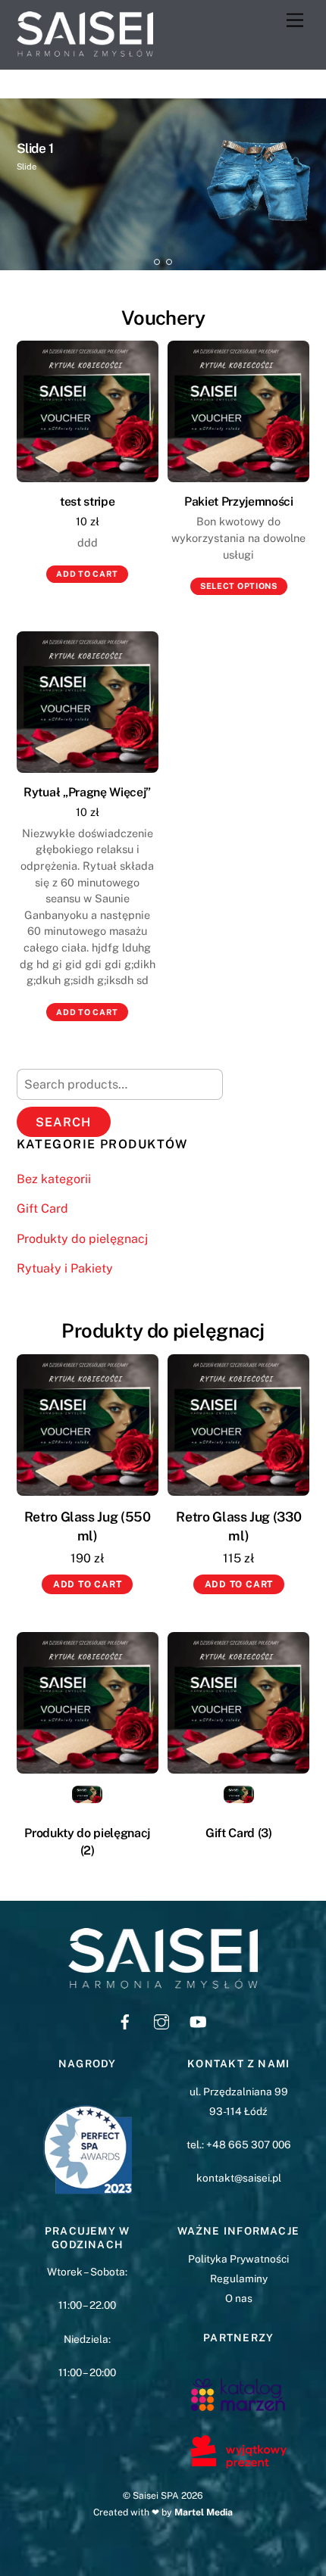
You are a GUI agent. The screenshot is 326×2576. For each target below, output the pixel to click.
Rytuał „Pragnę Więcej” (87, 792)
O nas (239, 2298)
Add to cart (87, 574)
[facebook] (125, 2020)
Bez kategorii (54, 1179)
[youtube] (198, 2020)
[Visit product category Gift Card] (238, 1703)
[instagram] (161, 2020)
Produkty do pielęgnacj (82, 1239)
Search (63, 1122)
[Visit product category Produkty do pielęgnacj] (88, 1703)
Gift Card (42, 1209)
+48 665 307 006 (249, 2145)
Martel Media (204, 2512)
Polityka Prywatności (238, 2259)
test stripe (88, 501)
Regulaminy (239, 2279)
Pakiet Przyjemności (239, 501)
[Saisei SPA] (85, 50)
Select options (239, 586)
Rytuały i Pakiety (65, 1268)
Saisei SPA (156, 2495)
